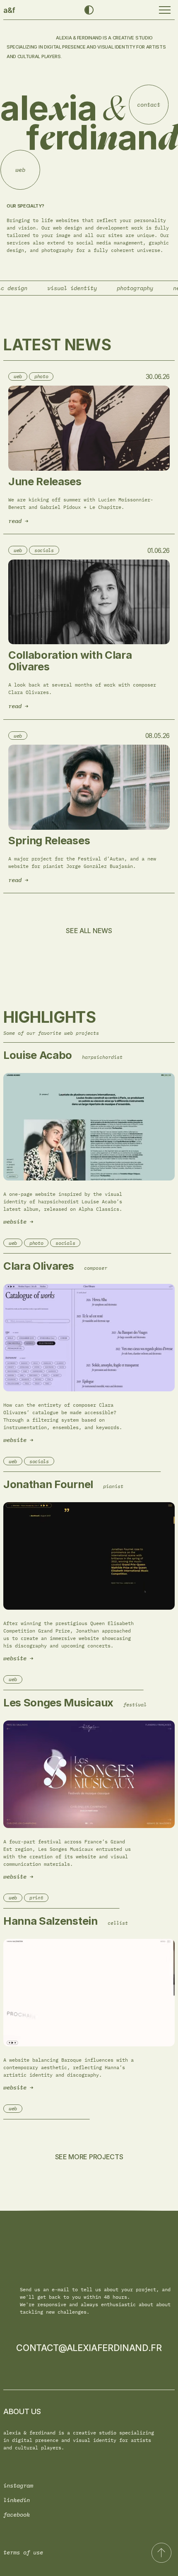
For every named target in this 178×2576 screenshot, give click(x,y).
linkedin (17, 2500)
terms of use (23, 2552)
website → (18, 1222)
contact (157, 99)
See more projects (89, 2157)
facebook (17, 2514)
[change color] (89, 10)
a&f (9, 10)
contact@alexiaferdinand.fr (89, 2348)
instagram (18, 2485)
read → (18, 521)
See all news (89, 931)
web (25, 181)
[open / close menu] (165, 10)
